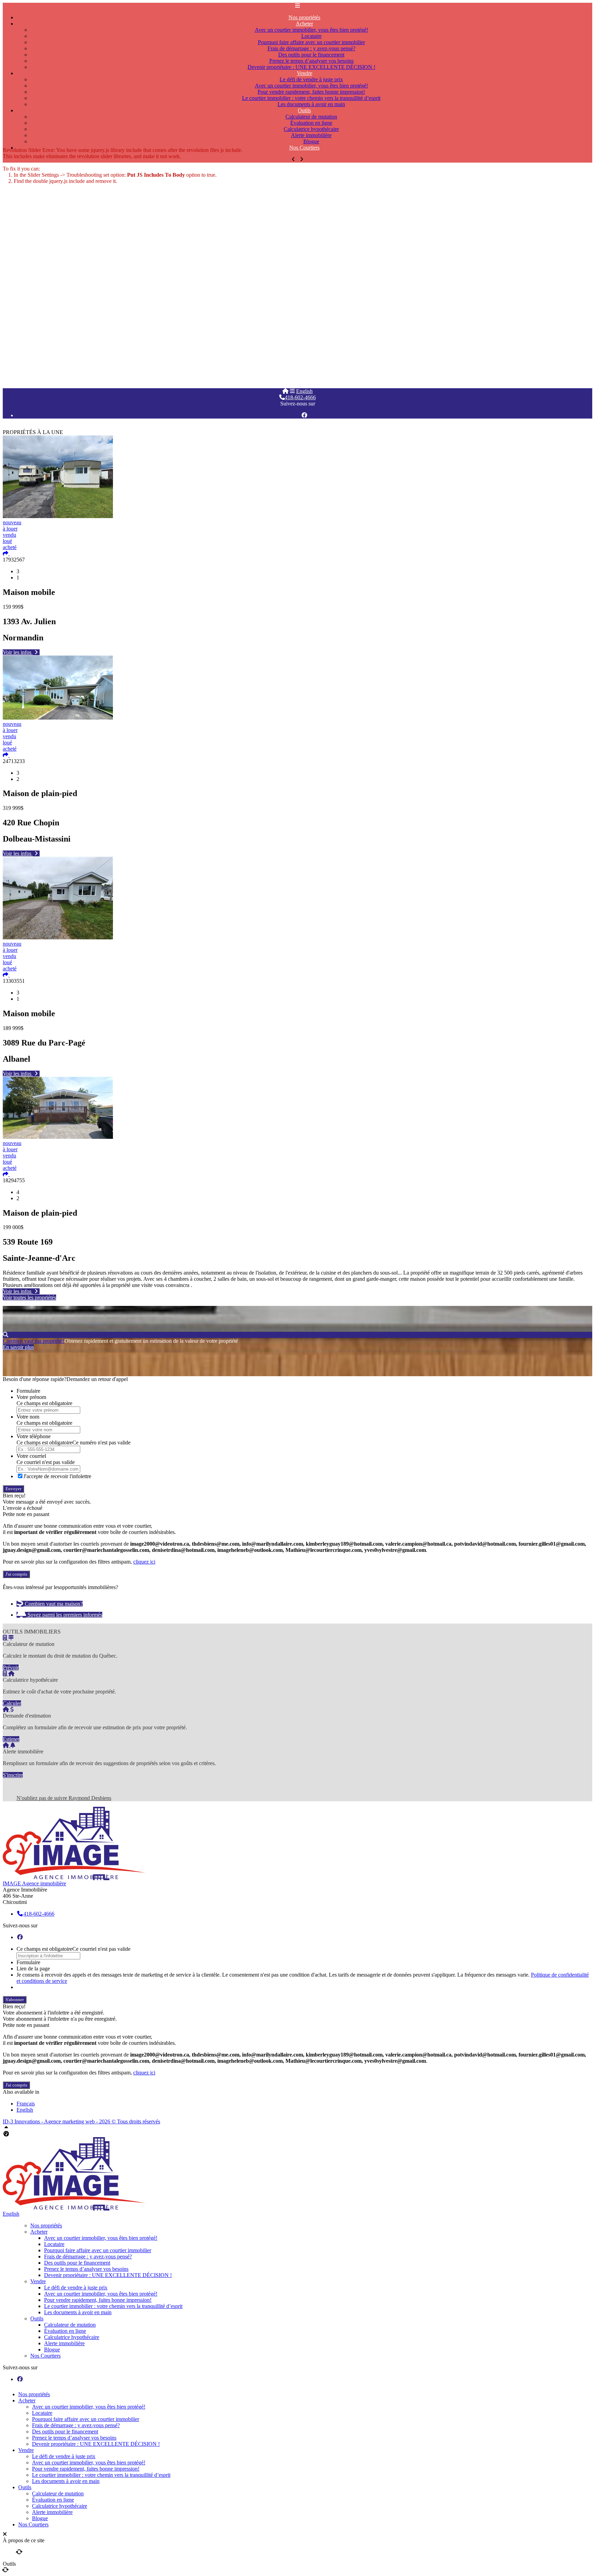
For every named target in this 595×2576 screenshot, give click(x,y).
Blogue (52, 2350)
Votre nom (28, 1417)
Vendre (38, 2281)
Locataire (54, 2244)
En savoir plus (18, 1347)
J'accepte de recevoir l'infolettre (57, 1476)
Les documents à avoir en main (311, 104)
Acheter (39, 2232)
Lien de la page (33, 1969)
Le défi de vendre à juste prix (76, 2288)
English (304, 391)
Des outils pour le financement (77, 2263)
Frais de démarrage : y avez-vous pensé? (88, 2256)
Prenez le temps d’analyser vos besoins (86, 2269)
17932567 (14, 560)
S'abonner (15, 2000)
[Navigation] (292, 391)
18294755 (14, 1180)
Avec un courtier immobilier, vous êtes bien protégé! (101, 2238)
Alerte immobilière (64, 2343)
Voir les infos (18, 652)
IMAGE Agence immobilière (34, 1883)
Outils (37, 2319)
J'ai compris (16, 1574)
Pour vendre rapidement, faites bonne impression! (98, 2300)
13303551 (14, 981)
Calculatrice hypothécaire (72, 2337)
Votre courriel (31, 1456)
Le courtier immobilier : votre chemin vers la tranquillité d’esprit (113, 2306)
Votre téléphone (34, 1436)
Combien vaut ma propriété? (34, 1341)
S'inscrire (13, 1775)
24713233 (14, 761)
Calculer (12, 1703)
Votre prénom (31, 1397)
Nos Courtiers (304, 148)
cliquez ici (144, 1562)
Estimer (11, 1739)
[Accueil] (285, 391)
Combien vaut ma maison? (53, 1604)
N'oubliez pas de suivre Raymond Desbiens (64, 1798)
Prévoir (11, 1667)
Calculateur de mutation (70, 2325)
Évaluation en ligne (65, 2331)
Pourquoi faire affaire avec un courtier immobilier (98, 2250)
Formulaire (28, 1391)
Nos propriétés (46, 2225)
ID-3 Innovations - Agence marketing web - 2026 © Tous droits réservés (81, 2121)
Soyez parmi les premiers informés (64, 1615)
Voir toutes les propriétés (29, 1297)
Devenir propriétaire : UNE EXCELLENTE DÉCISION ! (108, 2275)
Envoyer (13, 1489)
